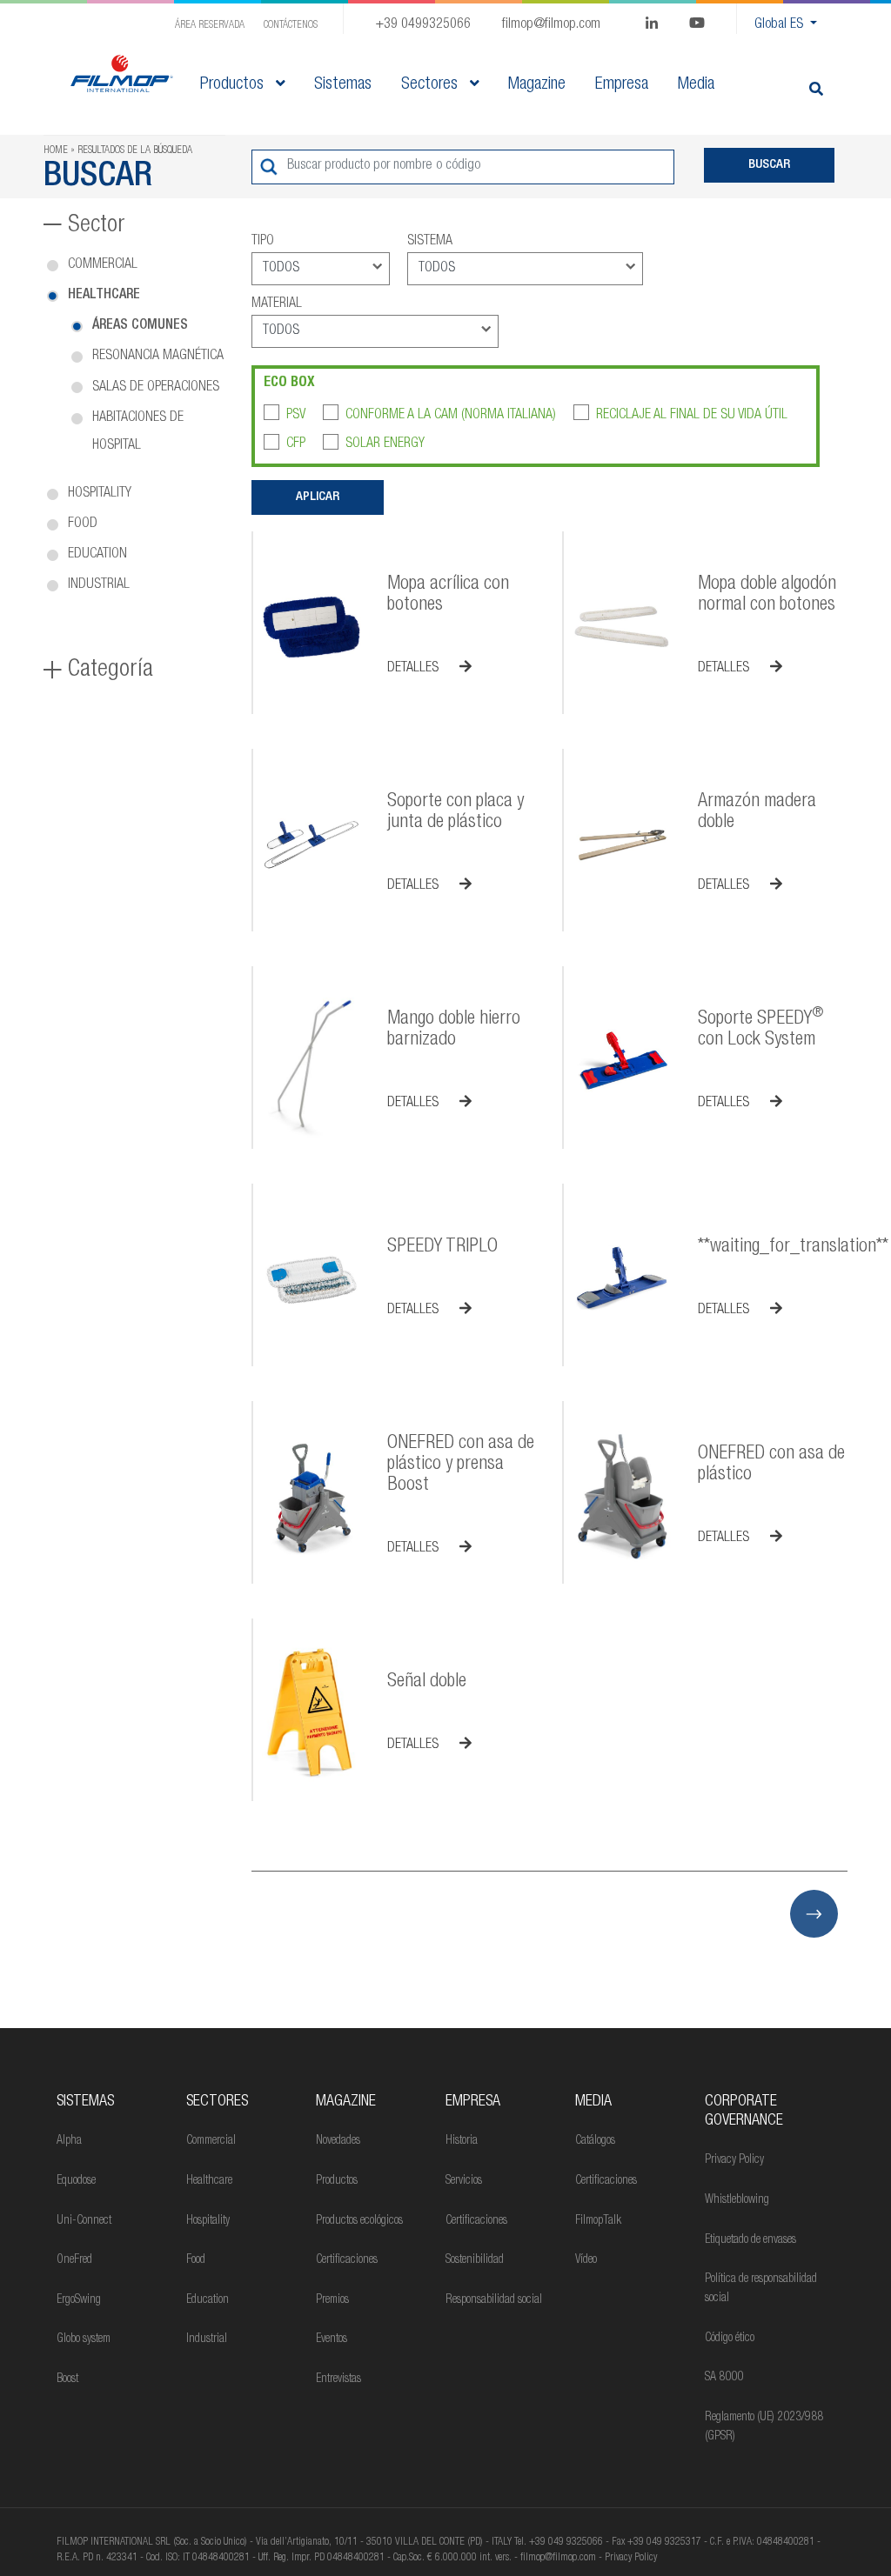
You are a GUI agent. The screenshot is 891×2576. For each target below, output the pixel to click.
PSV (296, 416)
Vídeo (586, 2260)
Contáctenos (291, 25)
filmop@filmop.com (551, 25)
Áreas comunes (140, 326)
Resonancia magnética (158, 357)
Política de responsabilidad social (761, 2289)
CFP (296, 444)
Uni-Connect (84, 2221)
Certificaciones (347, 2260)
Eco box (289, 384)
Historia (462, 2141)
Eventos (332, 2339)
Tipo (263, 242)
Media (593, 2102)
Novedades (338, 2141)
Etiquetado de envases (750, 2240)
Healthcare (104, 296)
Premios (332, 2300)
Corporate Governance (744, 2112)
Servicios (464, 2181)
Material (277, 304)
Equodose (76, 2181)
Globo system (84, 2339)
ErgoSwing (79, 2300)
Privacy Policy (734, 2160)
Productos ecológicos (359, 2221)
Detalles (415, 669)
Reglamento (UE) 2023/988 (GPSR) (764, 2427)
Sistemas (85, 2102)
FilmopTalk (598, 2221)
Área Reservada (210, 25)
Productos (234, 85)
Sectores (432, 85)
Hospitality (100, 494)
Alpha (69, 2141)
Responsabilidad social (494, 2300)
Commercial (103, 265)
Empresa (473, 2102)
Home (56, 150)
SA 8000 (724, 2378)
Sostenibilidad (475, 2260)
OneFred (74, 2260)
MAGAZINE (346, 2102)
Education (97, 555)
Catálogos (595, 2141)
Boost (67, 2379)
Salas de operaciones (156, 388)
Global (779, 25)
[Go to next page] (814, 1914)
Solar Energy (385, 444)
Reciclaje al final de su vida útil (692, 416)
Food (83, 524)
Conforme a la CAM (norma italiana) (451, 416)
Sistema (430, 242)
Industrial (99, 585)
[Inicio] (122, 73)
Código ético (730, 2339)
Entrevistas (338, 2379)
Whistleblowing (737, 2200)
